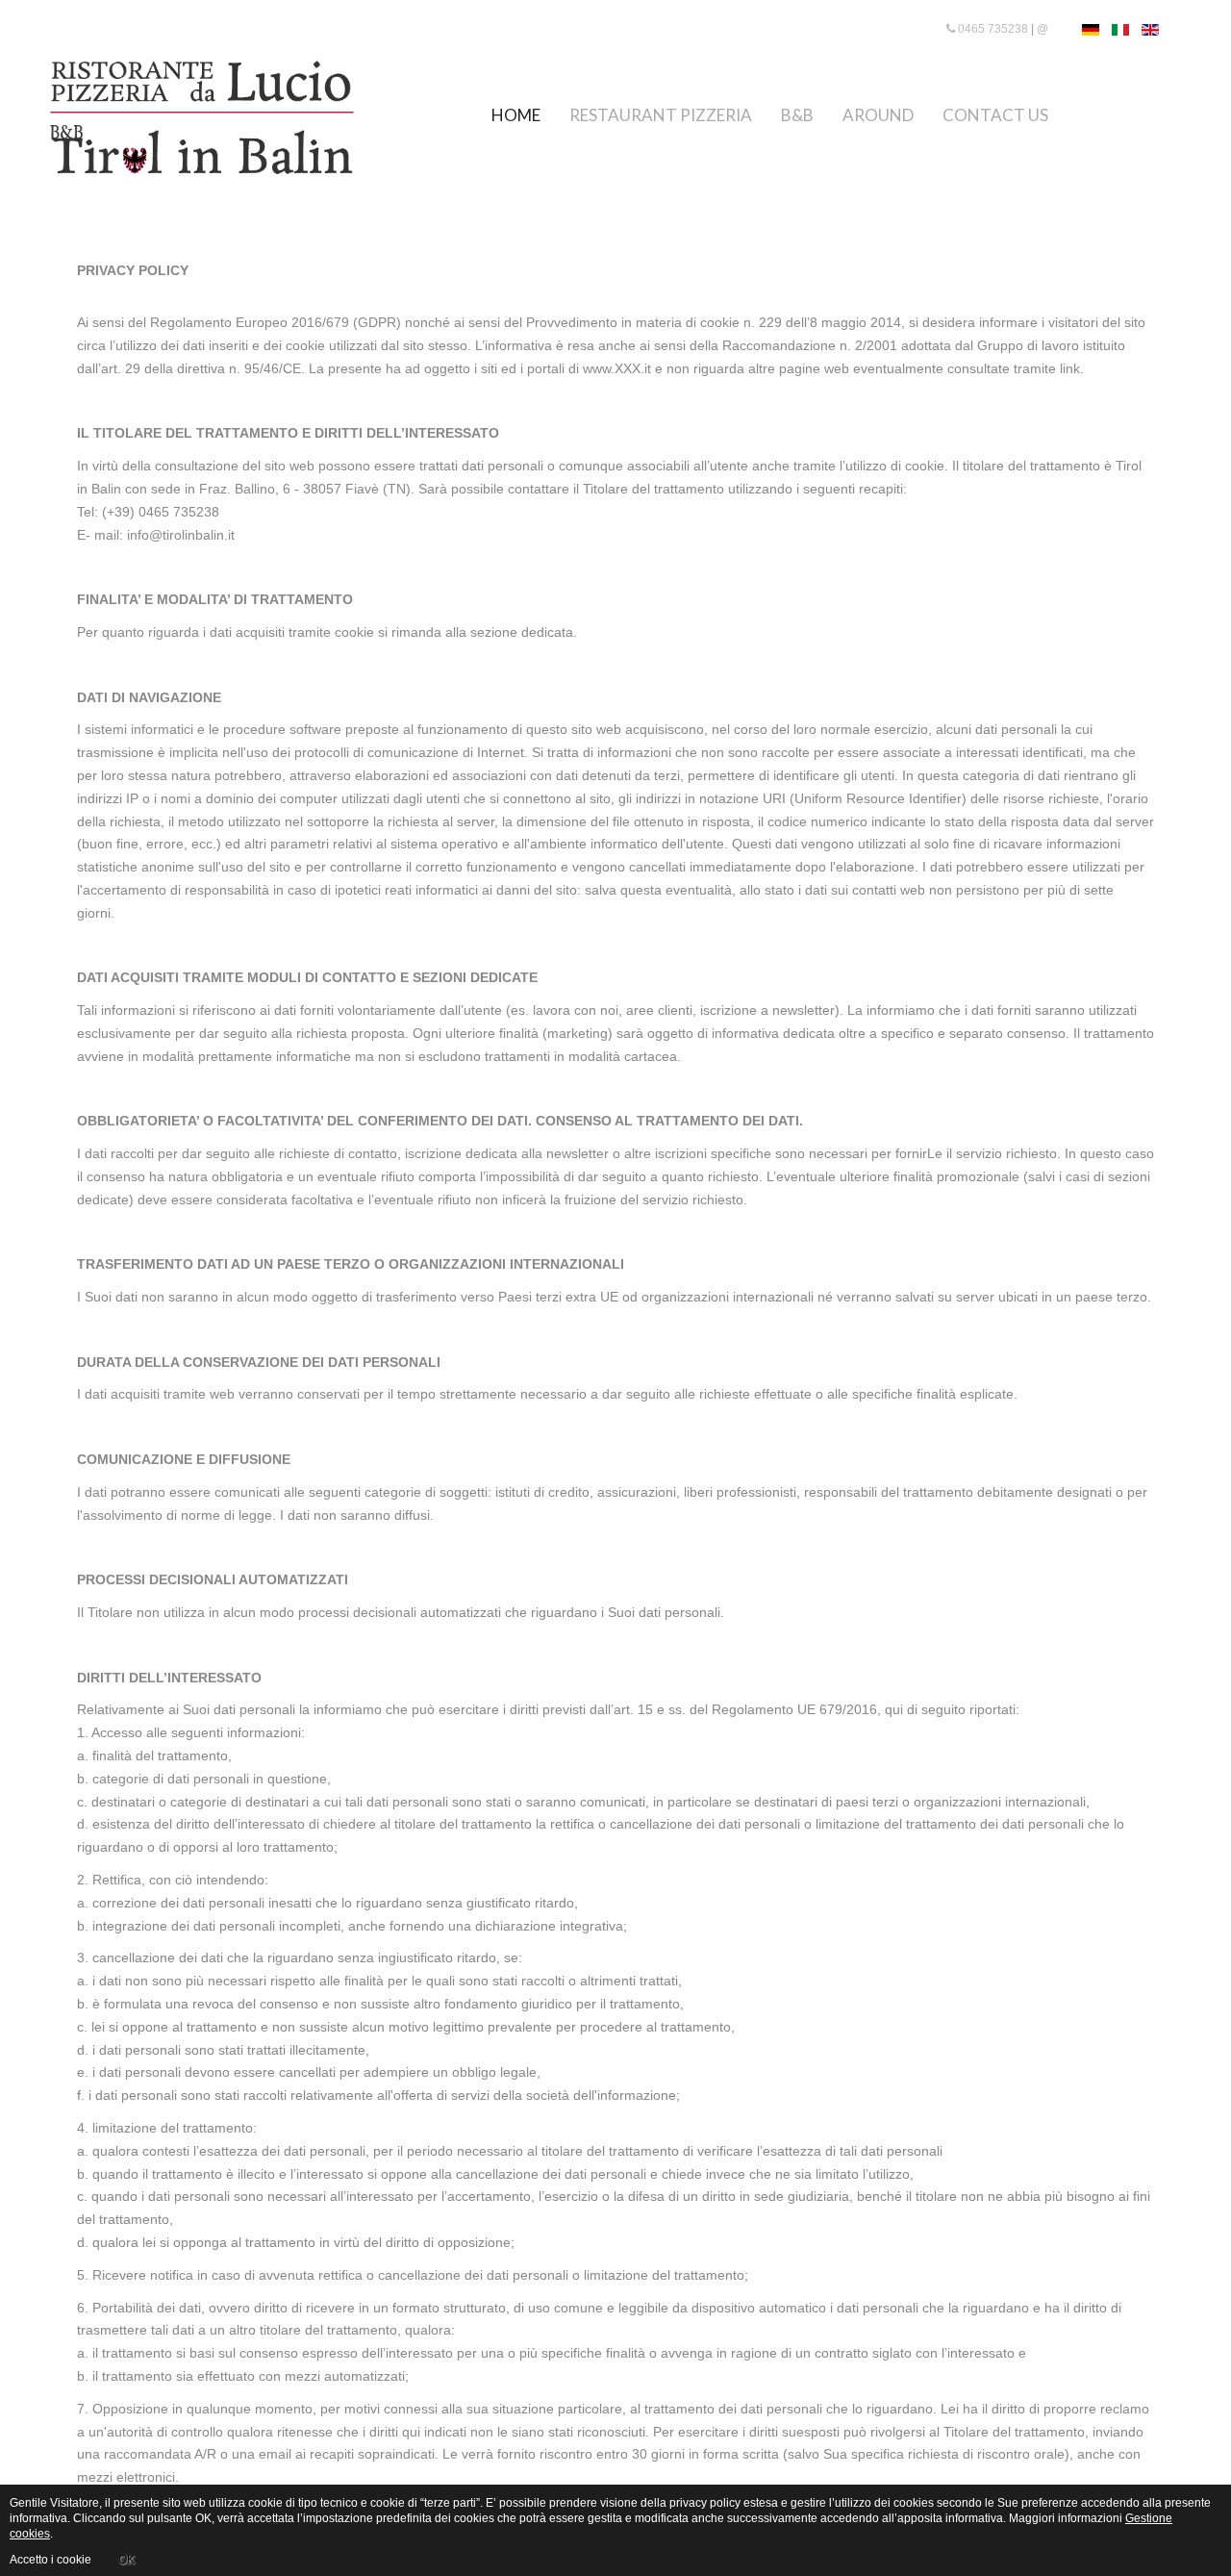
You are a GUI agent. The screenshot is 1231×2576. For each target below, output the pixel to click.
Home (516, 115)
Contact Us (995, 115)
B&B (797, 115)
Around (878, 115)
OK (126, 2560)
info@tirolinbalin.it (181, 535)
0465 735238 (992, 29)
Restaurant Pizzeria (661, 115)
